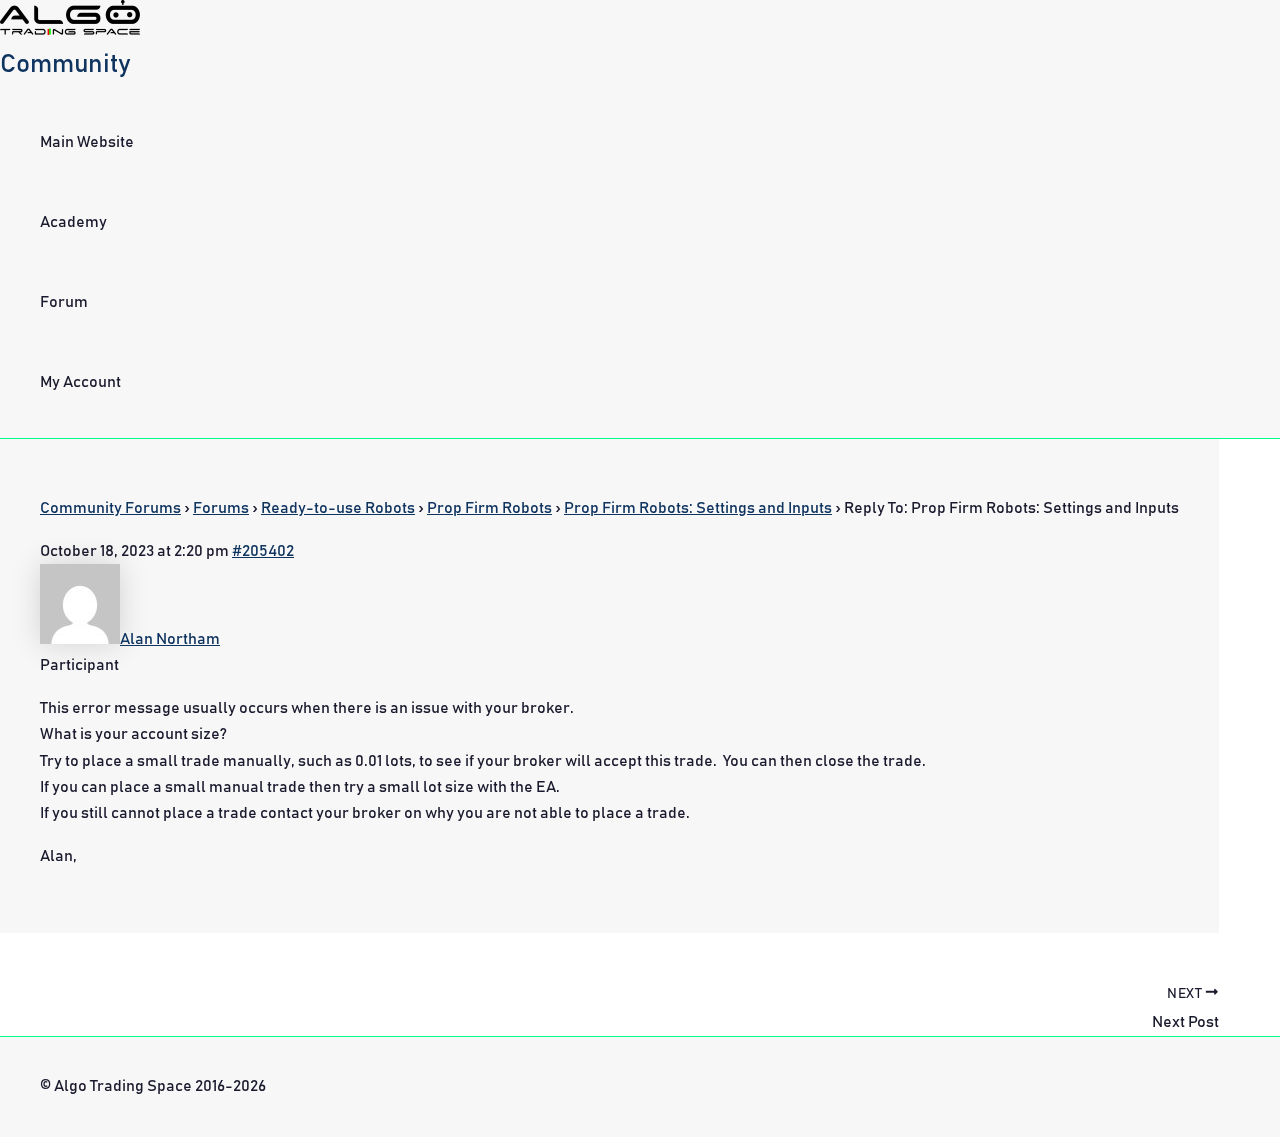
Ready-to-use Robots (338, 508)
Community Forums (110, 508)
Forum (64, 302)
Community (65, 64)
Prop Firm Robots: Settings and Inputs (698, 508)
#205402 (263, 551)
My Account (80, 382)
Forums (221, 508)
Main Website (87, 142)
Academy (73, 222)
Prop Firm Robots (489, 508)
